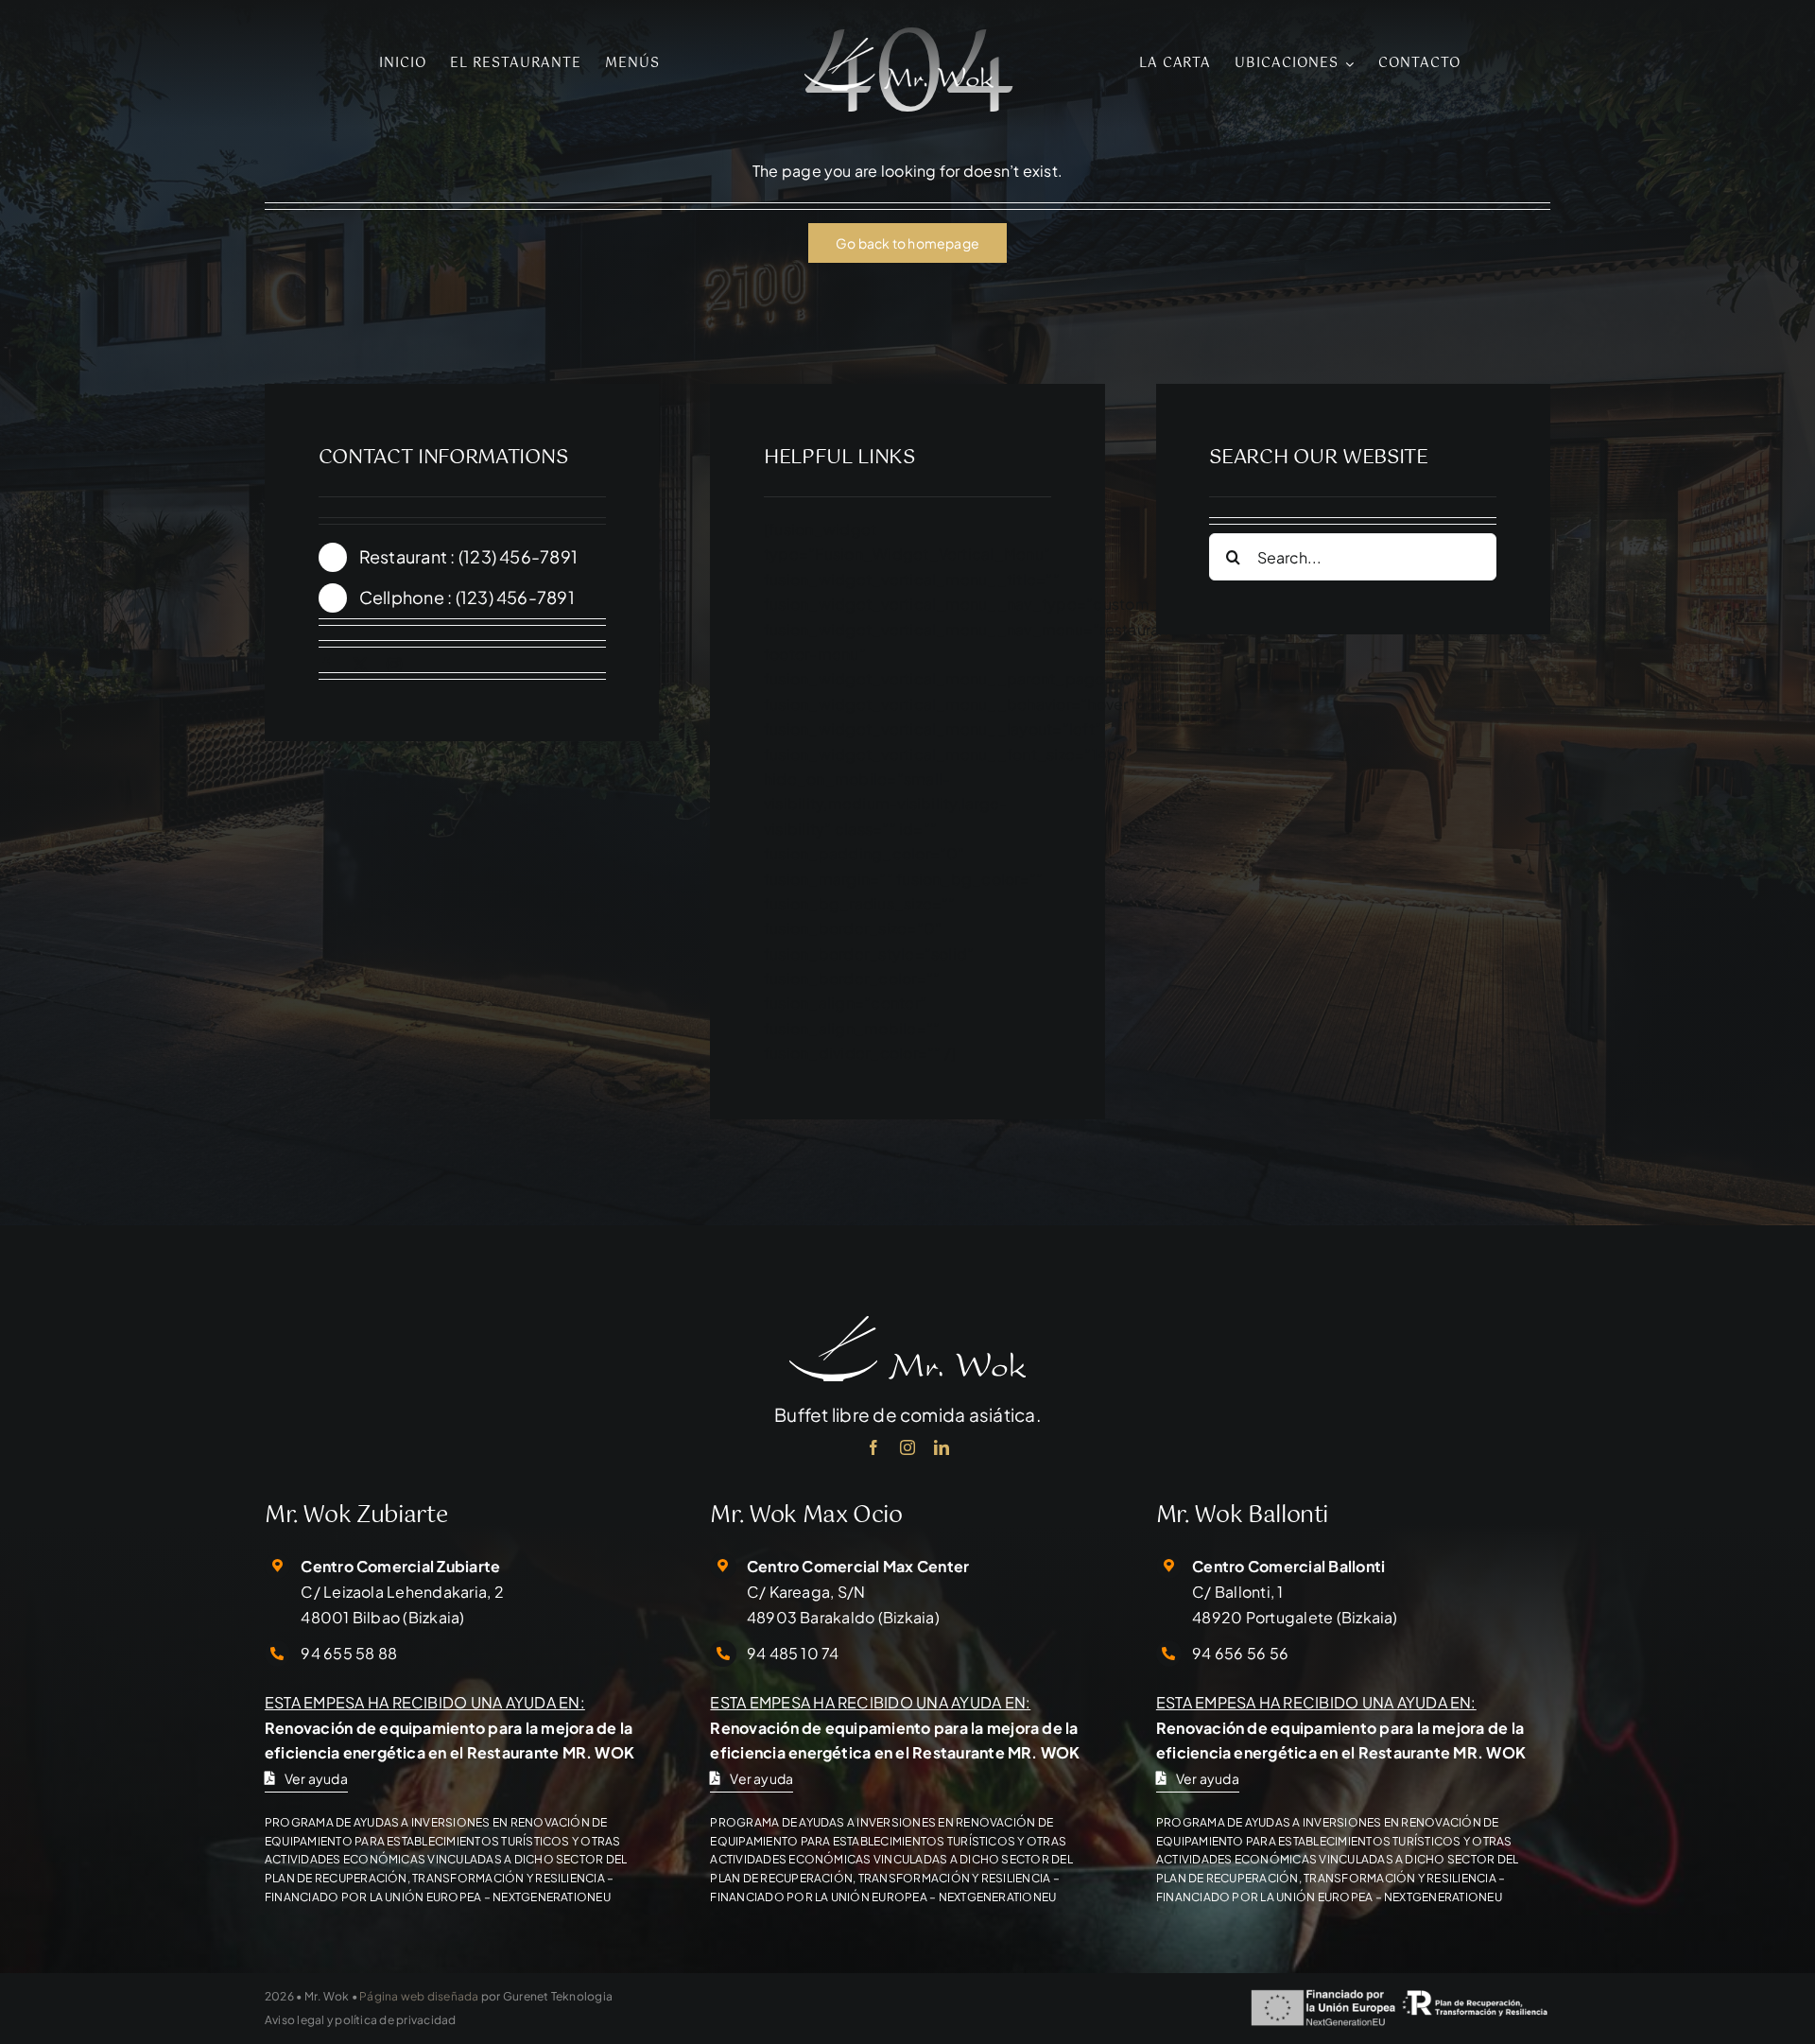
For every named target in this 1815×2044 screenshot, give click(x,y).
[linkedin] (942, 1447)
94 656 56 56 (1240, 1653)
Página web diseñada (419, 1996)
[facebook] (326, 665)
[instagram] (394, 665)
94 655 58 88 (349, 1653)
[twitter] (360, 665)
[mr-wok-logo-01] (899, 45)
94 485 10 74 (793, 1653)
